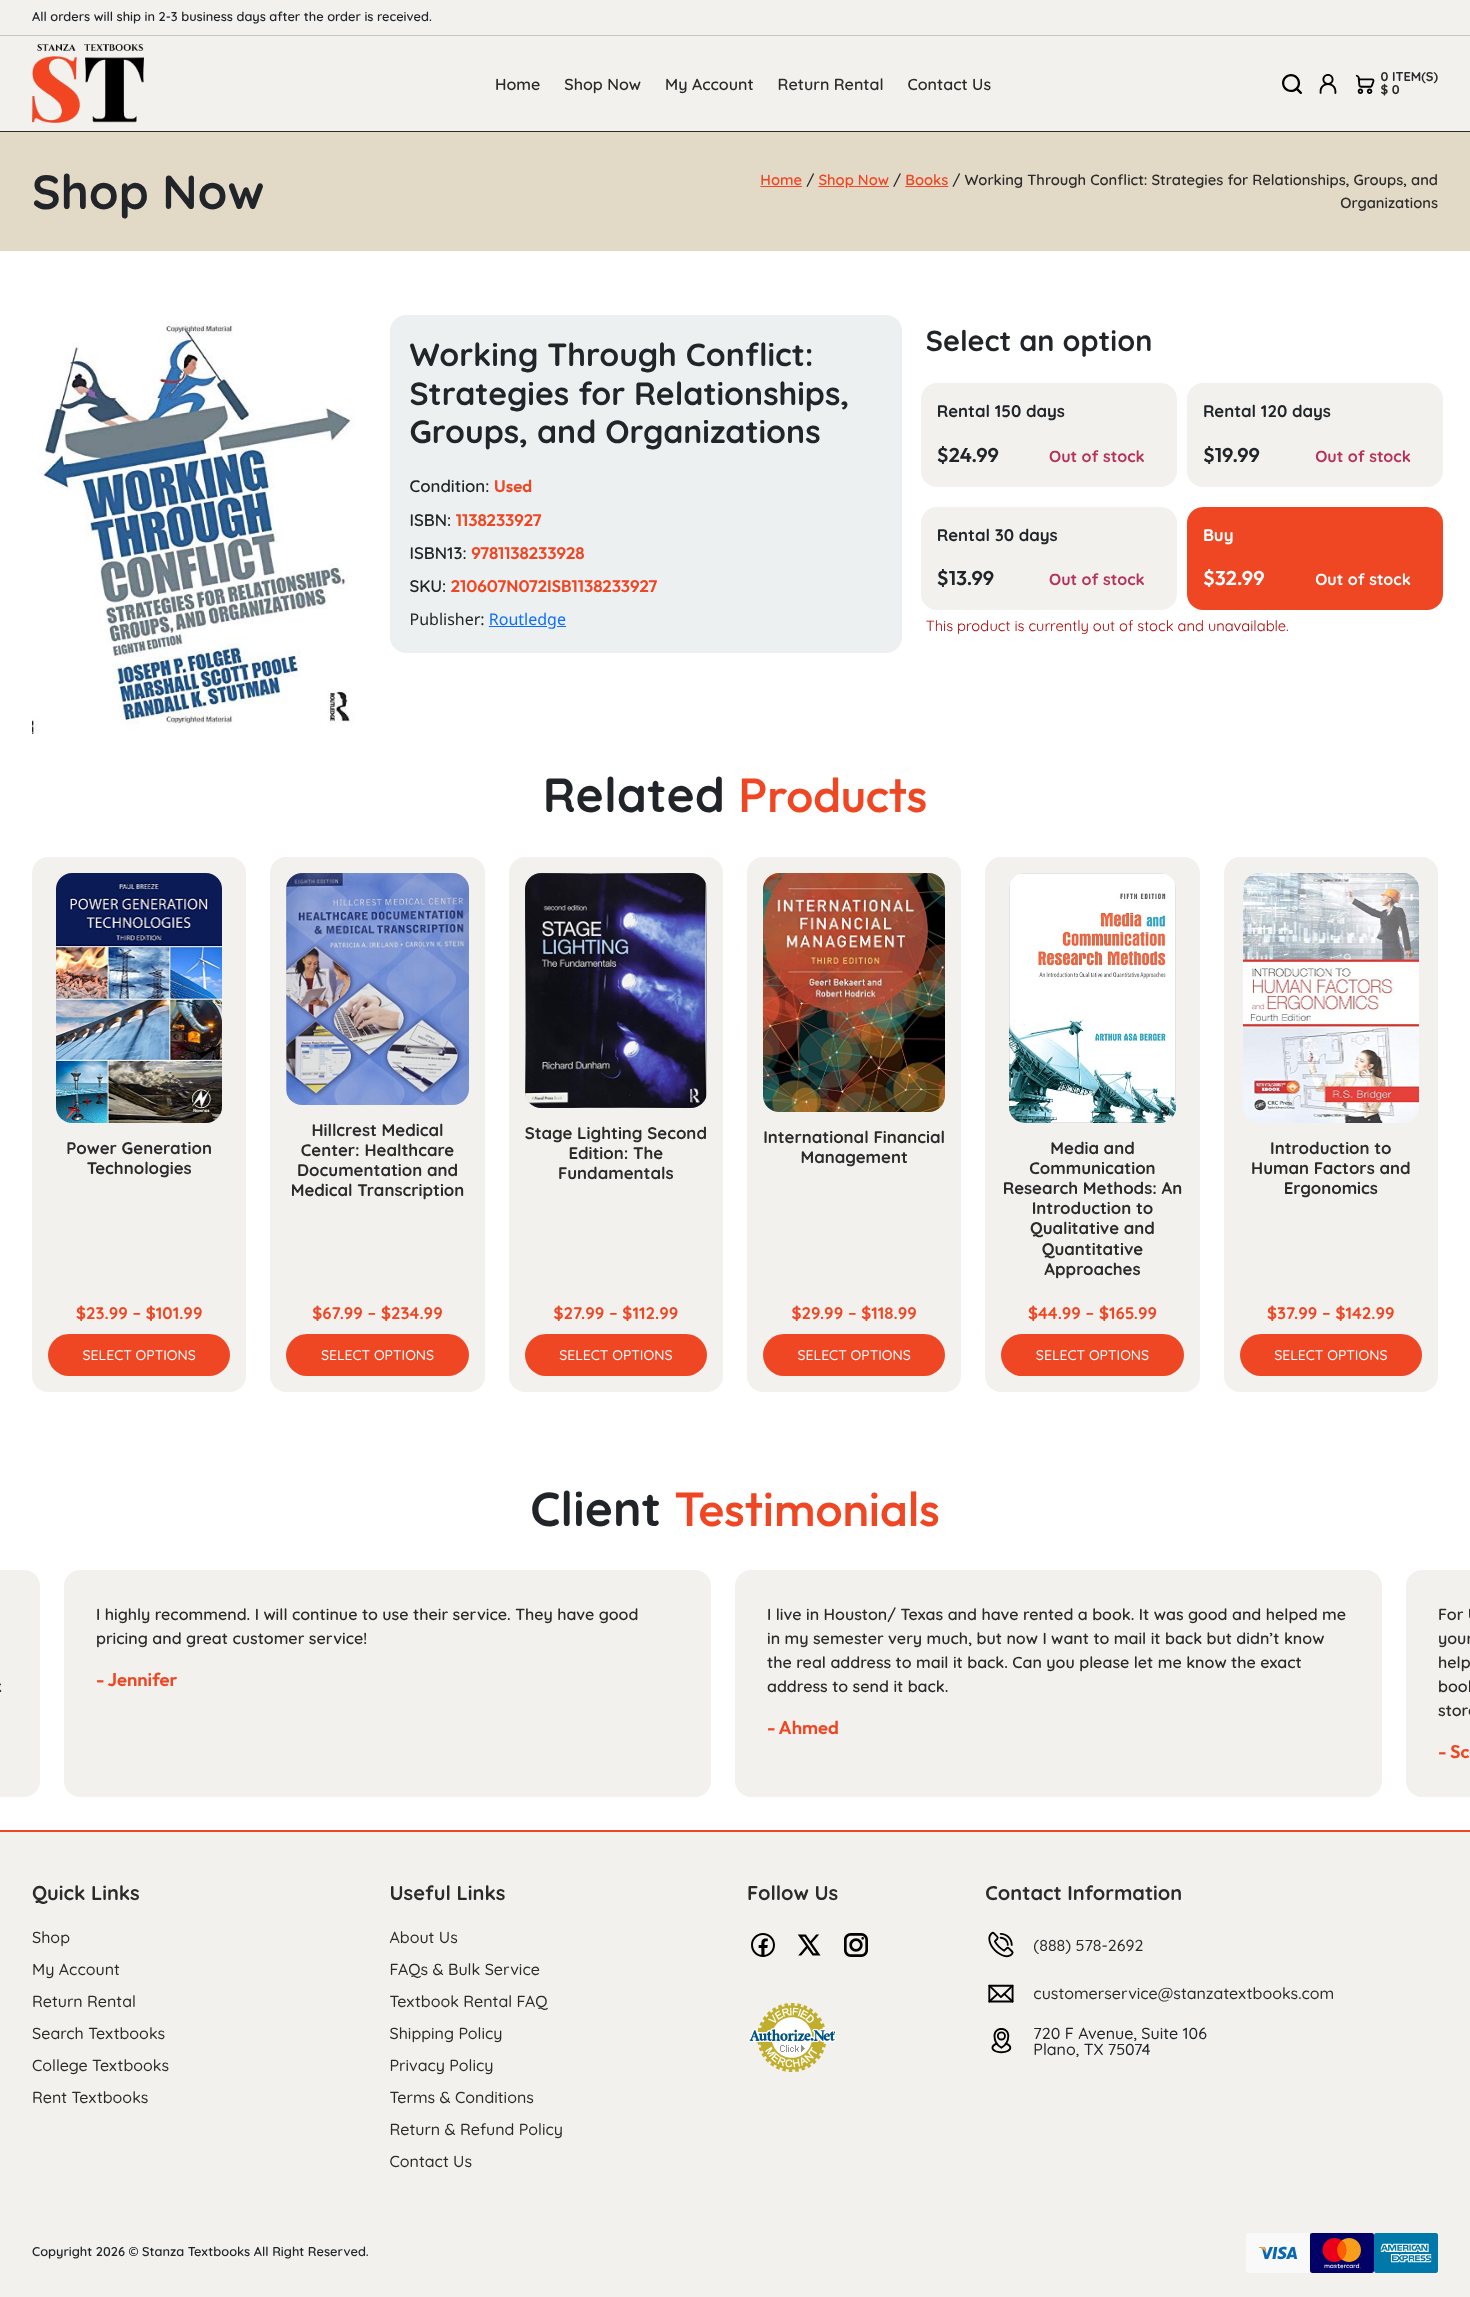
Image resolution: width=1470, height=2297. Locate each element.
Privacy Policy (442, 2065)
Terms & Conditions (462, 2097)
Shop (51, 1937)
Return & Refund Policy (476, 2129)
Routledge (527, 619)
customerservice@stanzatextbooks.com (1183, 1993)
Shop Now (602, 84)
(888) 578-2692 (1088, 1945)
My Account (709, 84)
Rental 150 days (1001, 411)
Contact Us (950, 84)
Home (517, 84)
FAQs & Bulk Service (465, 1969)
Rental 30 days (997, 535)
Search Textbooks (98, 2033)
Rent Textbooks (90, 2097)
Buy (1218, 535)
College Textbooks (100, 2065)
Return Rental (831, 84)
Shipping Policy (446, 2033)
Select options (139, 1355)
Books (926, 179)
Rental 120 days (1267, 411)
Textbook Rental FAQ (469, 2001)
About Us (424, 1937)
